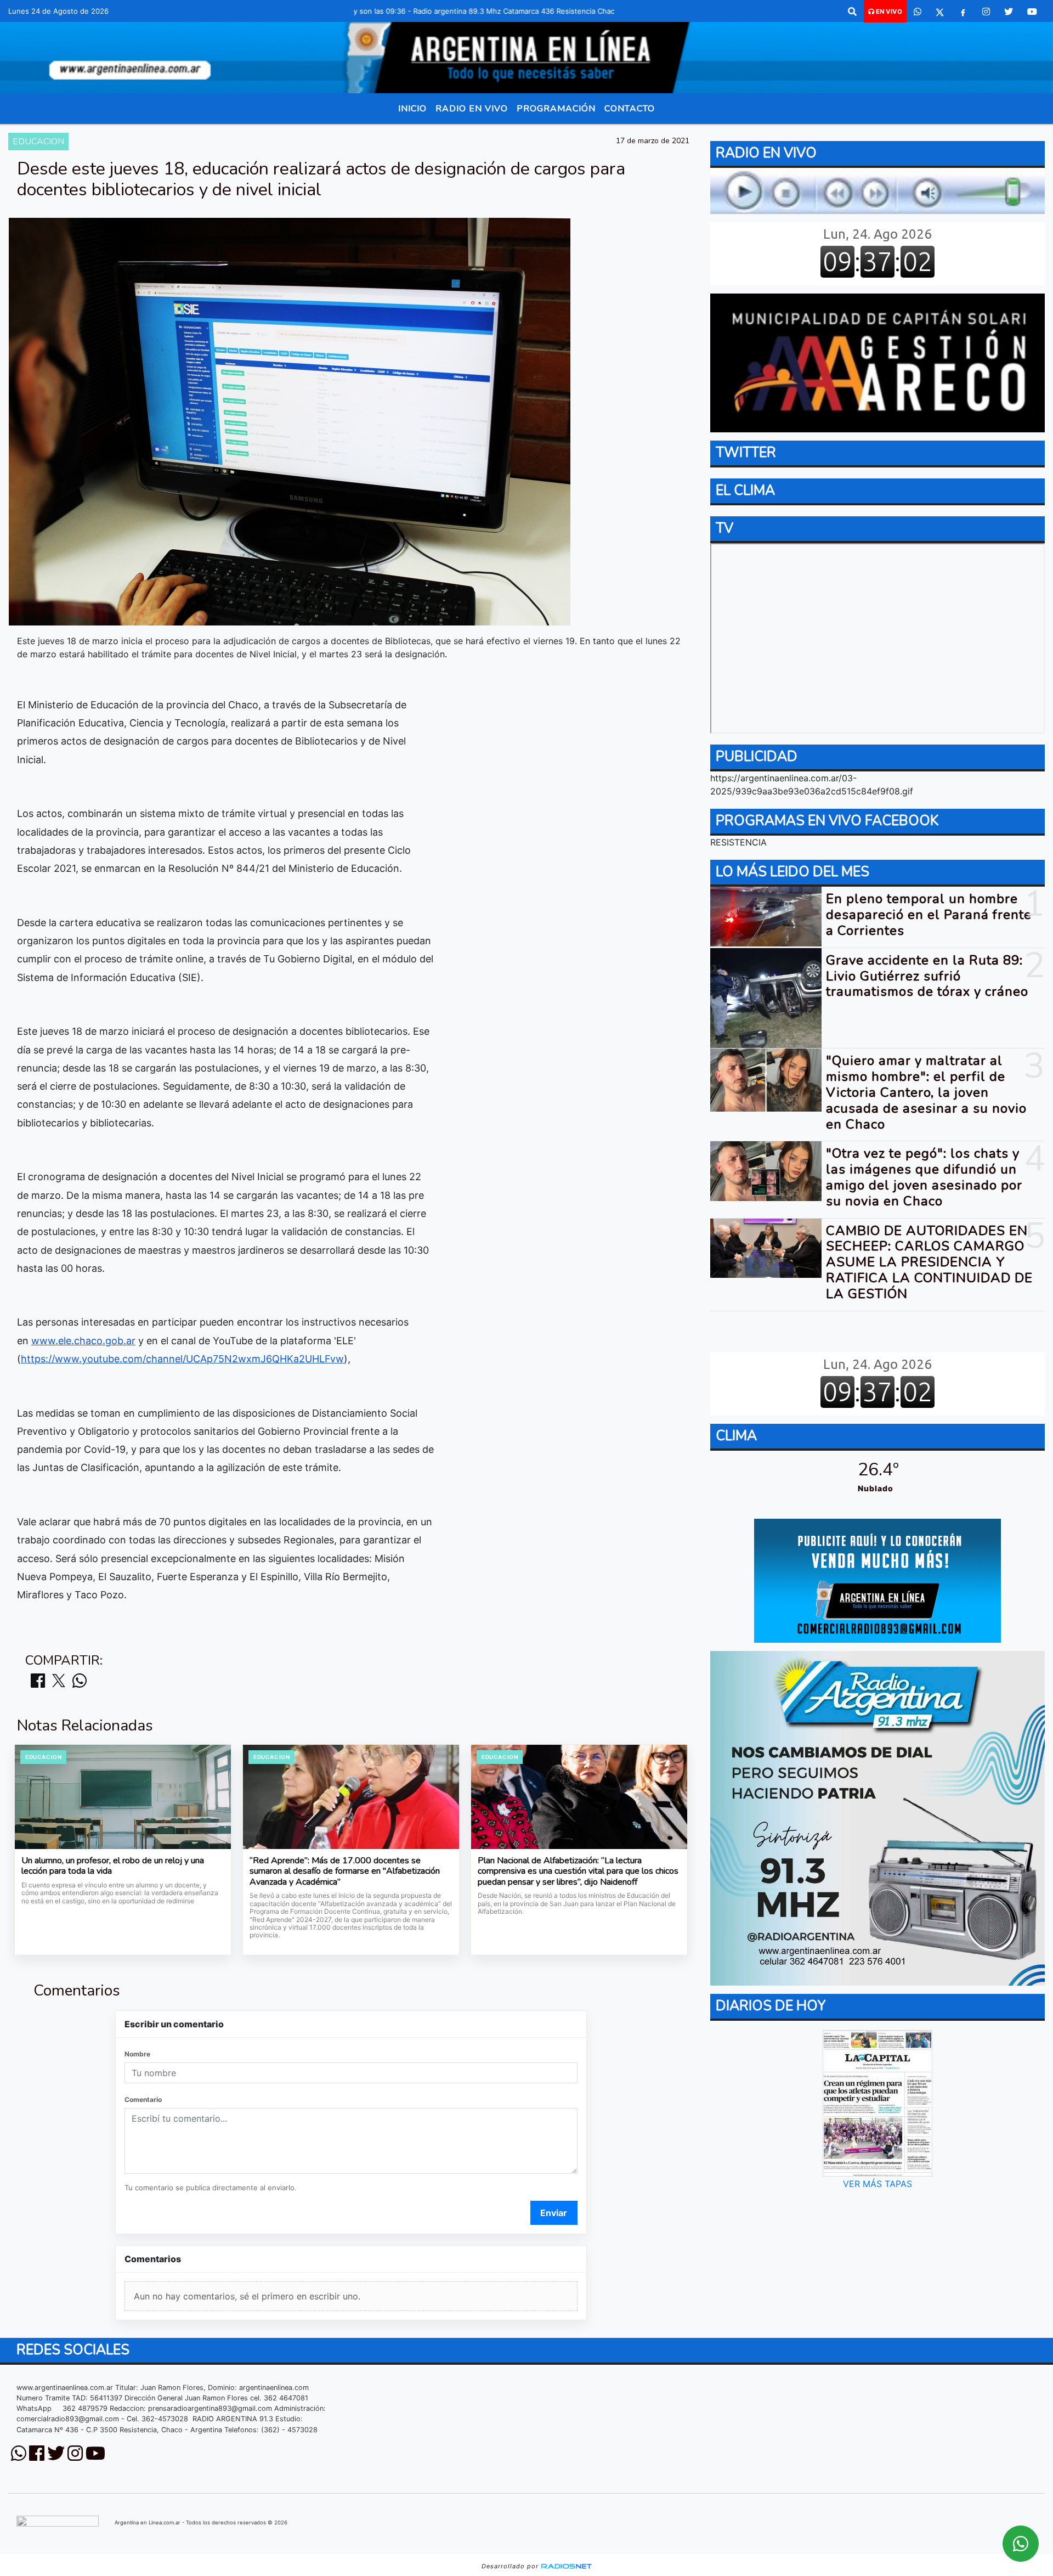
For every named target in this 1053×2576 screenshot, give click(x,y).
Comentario (143, 2099)
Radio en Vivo (472, 109)
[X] (940, 12)
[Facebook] (963, 12)
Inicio (412, 109)
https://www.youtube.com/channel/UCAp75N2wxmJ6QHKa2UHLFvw (182, 1359)
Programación (556, 109)
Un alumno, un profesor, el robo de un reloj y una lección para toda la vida (113, 1866)
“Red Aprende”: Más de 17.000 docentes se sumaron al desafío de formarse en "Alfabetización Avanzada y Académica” (345, 1872)
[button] (852, 12)
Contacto (630, 109)
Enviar (554, 2213)
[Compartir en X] (59, 1681)
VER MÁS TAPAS (877, 2184)
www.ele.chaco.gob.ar (83, 1341)
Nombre (137, 2054)
